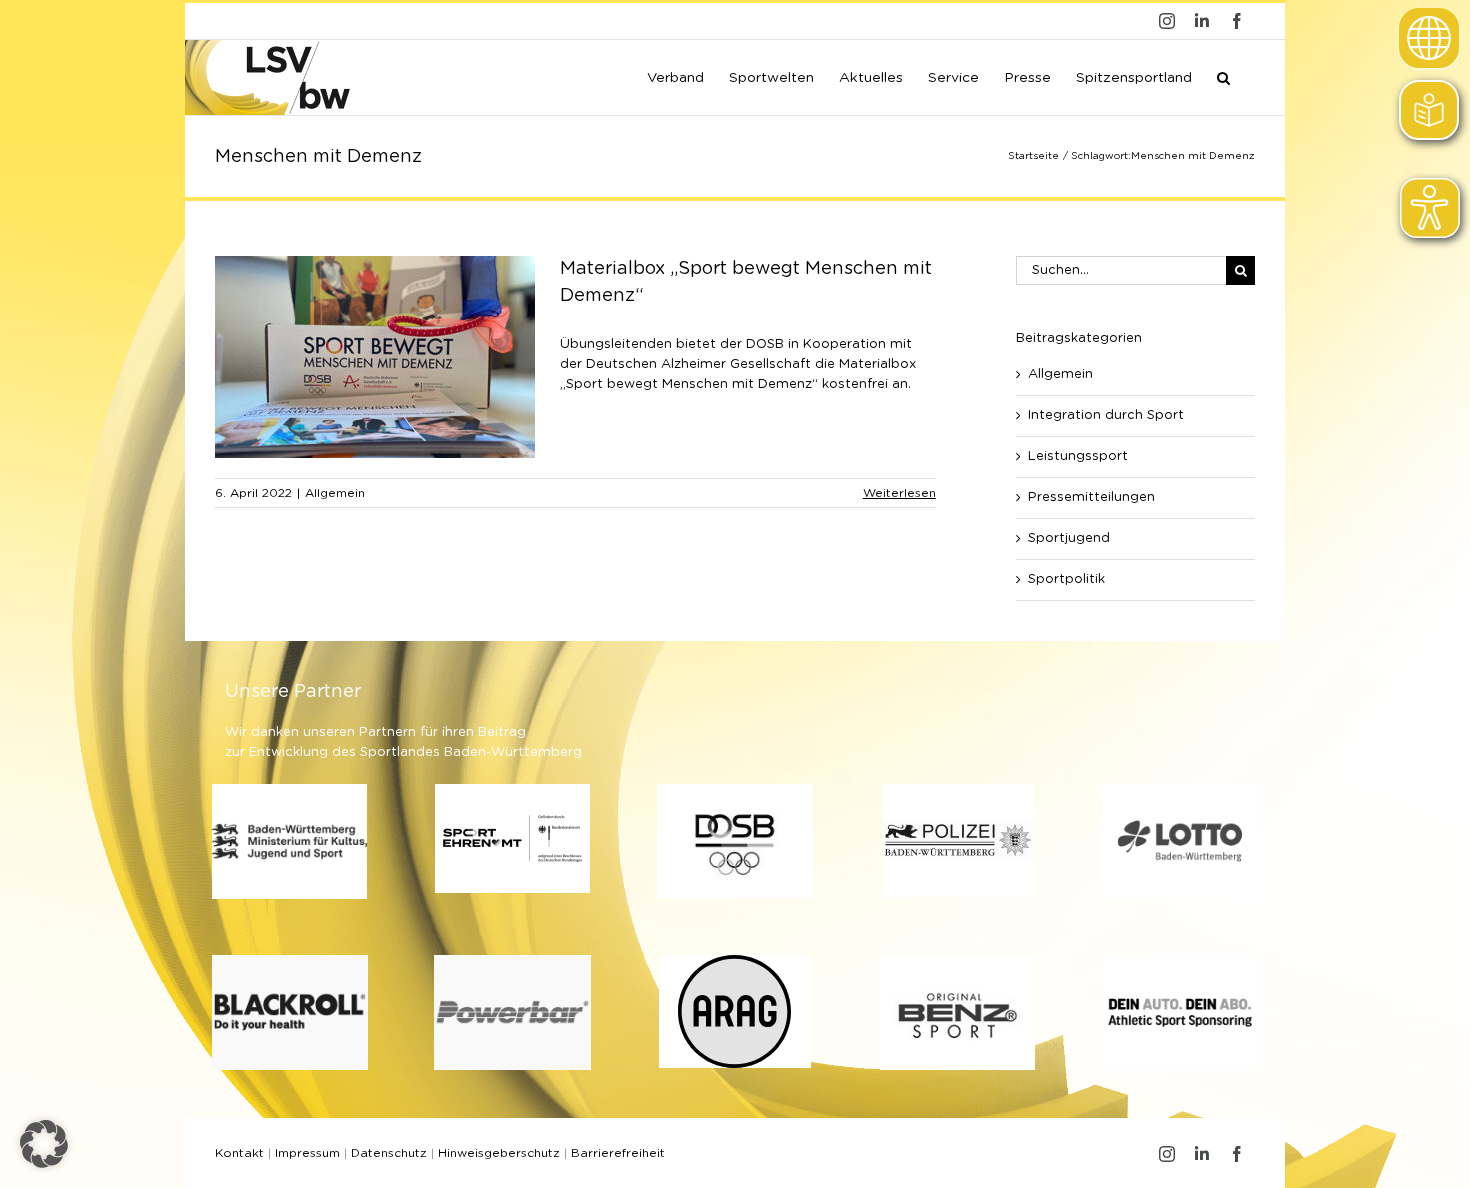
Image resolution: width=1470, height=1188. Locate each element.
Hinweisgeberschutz (499, 1153)
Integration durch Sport (1106, 415)
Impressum (307, 1153)
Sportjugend (1069, 538)
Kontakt (239, 1153)
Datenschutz (389, 1153)
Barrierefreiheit (618, 1153)
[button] (1223, 76)
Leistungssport (1078, 456)
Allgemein (335, 493)
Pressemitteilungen (1091, 497)
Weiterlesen (899, 493)
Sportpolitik (1066, 579)
